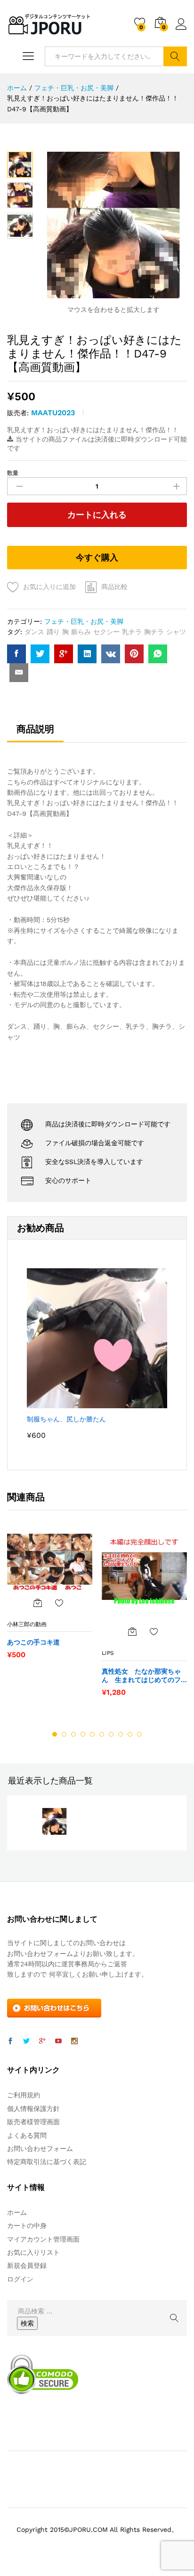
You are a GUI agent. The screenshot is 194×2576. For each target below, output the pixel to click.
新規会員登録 (27, 2266)
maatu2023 (53, 413)
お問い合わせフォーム (40, 2149)
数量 (13, 473)
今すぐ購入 (97, 557)
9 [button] (130, 1734)
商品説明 (35, 729)
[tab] (35, 733)
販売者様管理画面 (33, 2122)
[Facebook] (10, 2041)
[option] (50, 1601)
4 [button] (83, 1734)
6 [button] (102, 1734)
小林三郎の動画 (27, 1624)
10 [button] (139, 1734)
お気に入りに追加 (49, 587)
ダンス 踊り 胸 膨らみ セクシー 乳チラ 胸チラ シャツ (105, 632)
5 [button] (92, 1734)
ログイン (181, 30)
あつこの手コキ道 (33, 1642)
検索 (175, 56)
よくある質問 (27, 2135)
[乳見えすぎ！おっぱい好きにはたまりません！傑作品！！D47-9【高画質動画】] (16, 654)
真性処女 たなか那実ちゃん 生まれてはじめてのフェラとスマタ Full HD (141, 1676)
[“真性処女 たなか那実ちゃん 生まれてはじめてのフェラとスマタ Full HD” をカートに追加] (132, 1631)
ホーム (17, 2212)
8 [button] (121, 1734)
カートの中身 (27, 2226)
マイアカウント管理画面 (43, 2239)
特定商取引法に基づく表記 (47, 2162)
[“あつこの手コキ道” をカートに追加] (38, 1603)
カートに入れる (97, 515)
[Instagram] (74, 2041)
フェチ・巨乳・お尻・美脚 (84, 621)
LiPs (108, 1653)
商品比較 (114, 587)
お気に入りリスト (33, 2252)
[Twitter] (26, 2041)
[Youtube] (58, 2041)
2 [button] (64, 1734)
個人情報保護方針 (33, 2109)
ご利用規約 (24, 2095)
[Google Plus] (42, 2041)
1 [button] (55, 1734)
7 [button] (111, 1734)
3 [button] (73, 1734)
